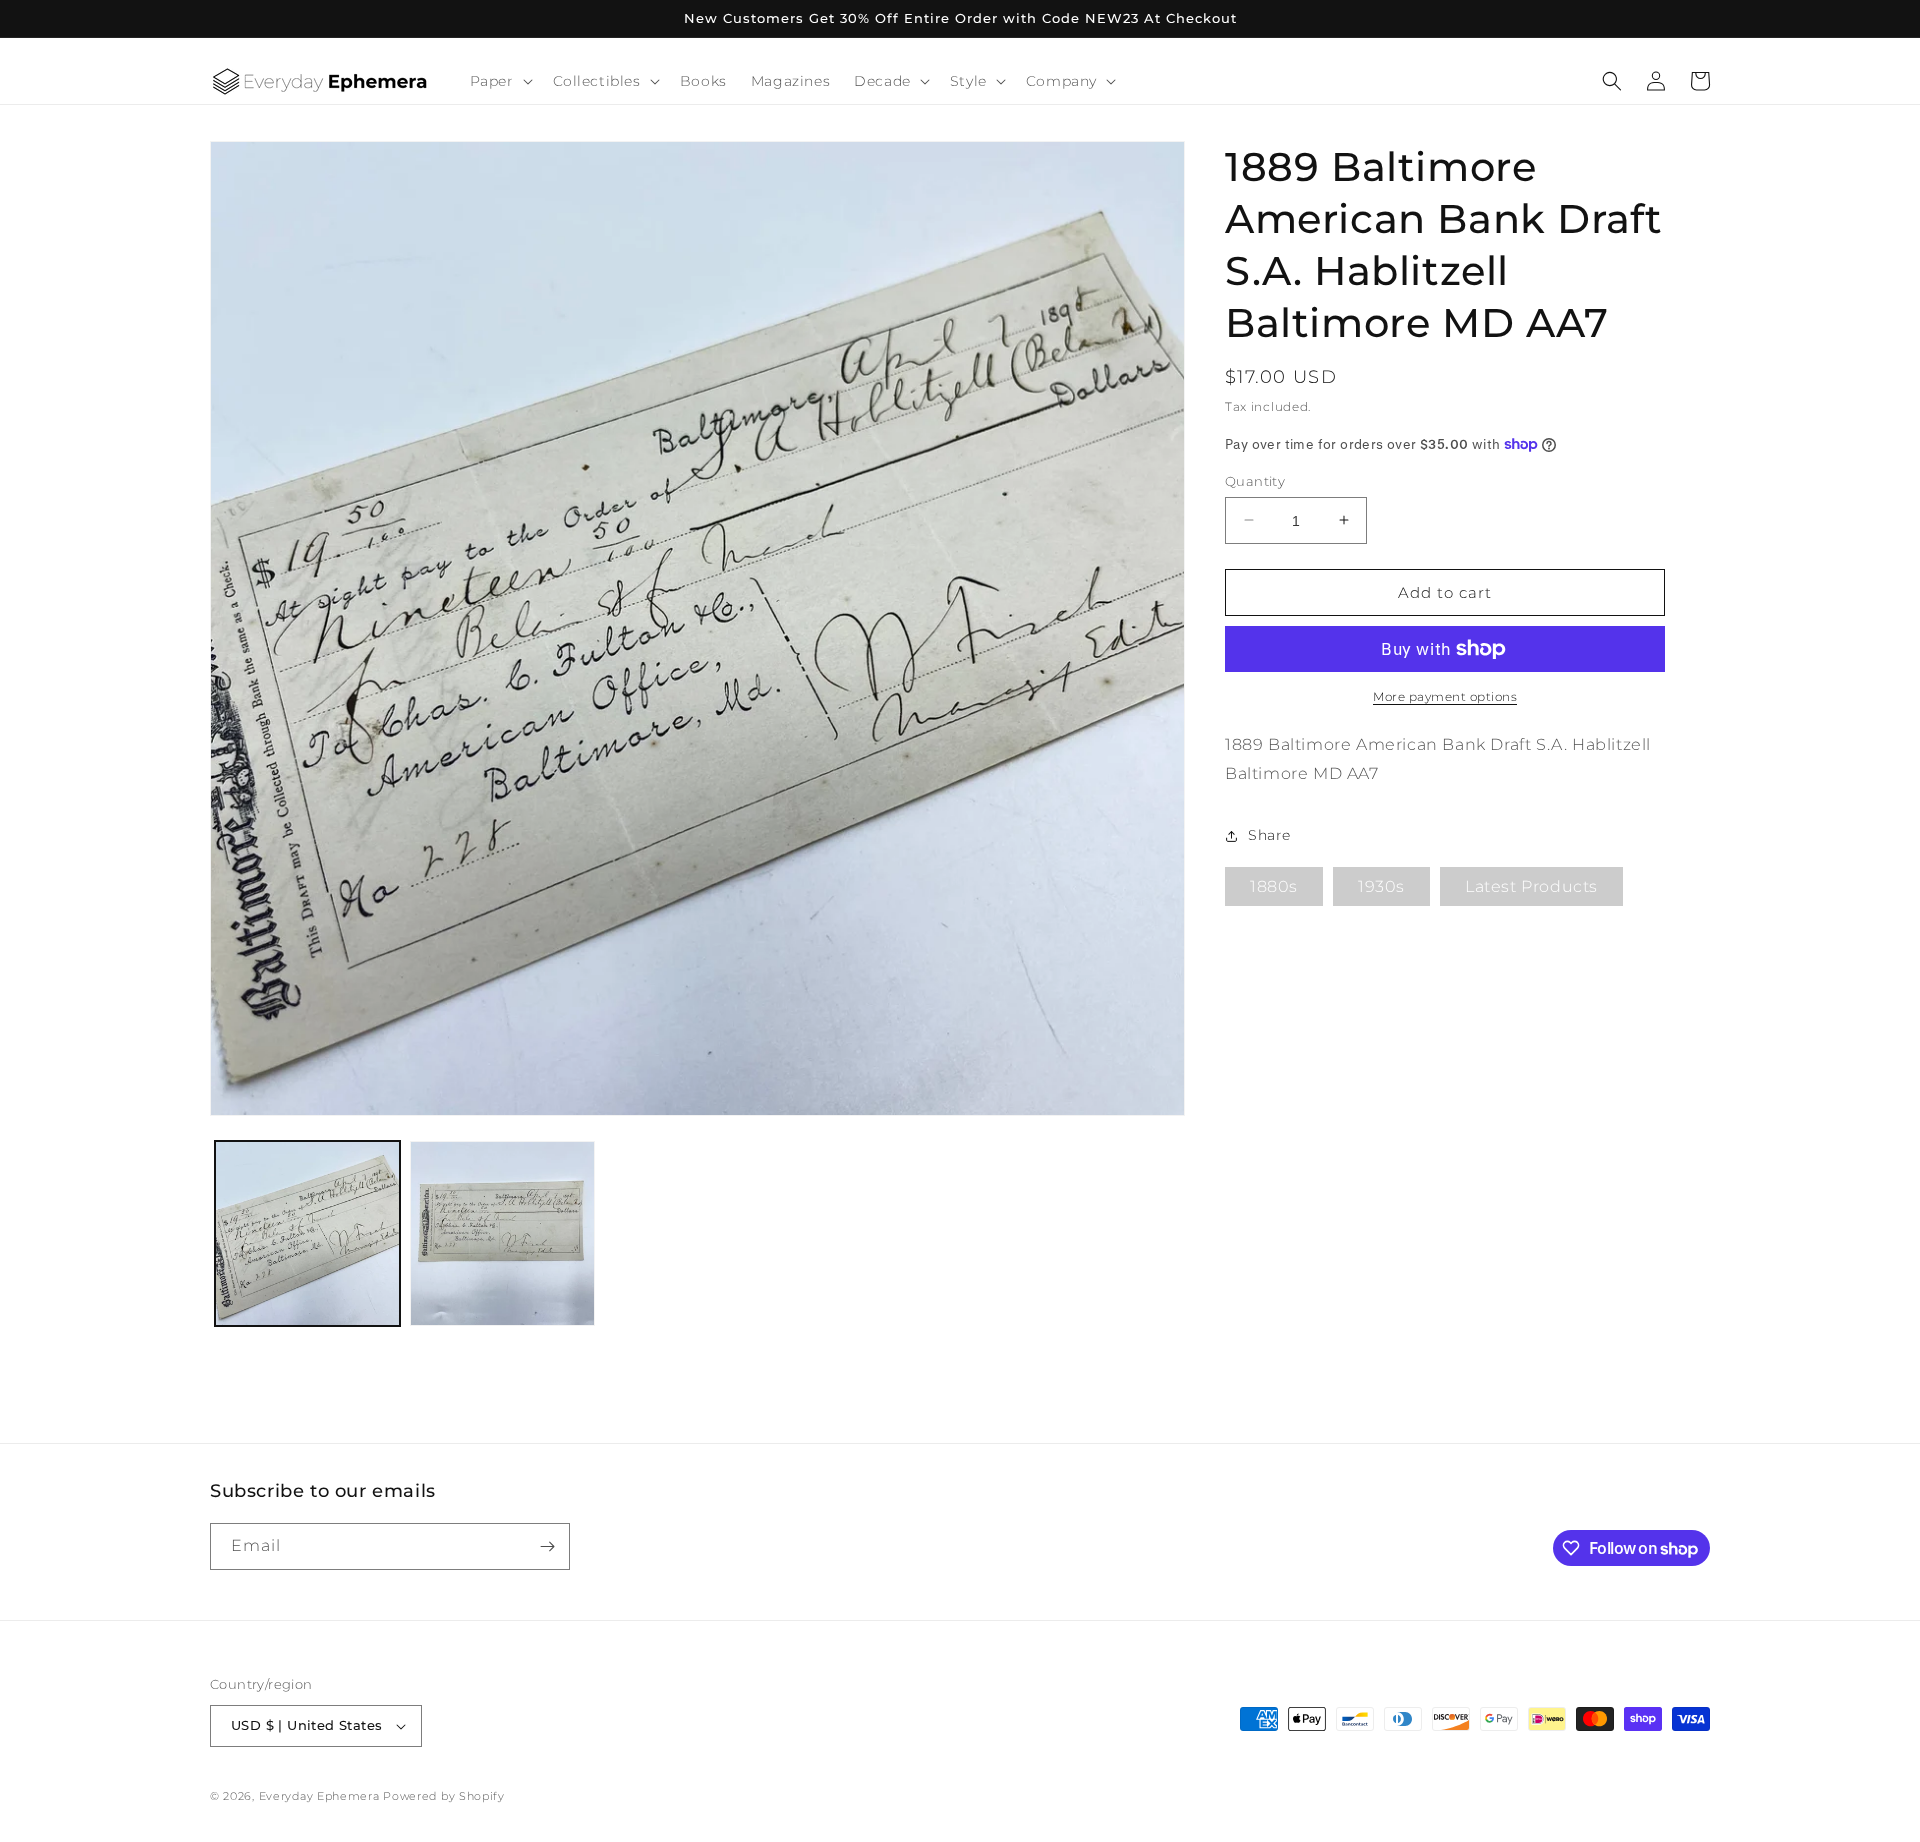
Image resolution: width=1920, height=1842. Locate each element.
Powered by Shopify (444, 1796)
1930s (1381, 886)
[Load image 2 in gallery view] (502, 1233)
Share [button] (1269, 835)
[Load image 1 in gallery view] (307, 1233)
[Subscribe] (547, 1546)
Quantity (1255, 480)
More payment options (1445, 696)
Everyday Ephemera (319, 1796)
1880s (1274, 886)
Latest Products (1531, 886)
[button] (499, 81)
